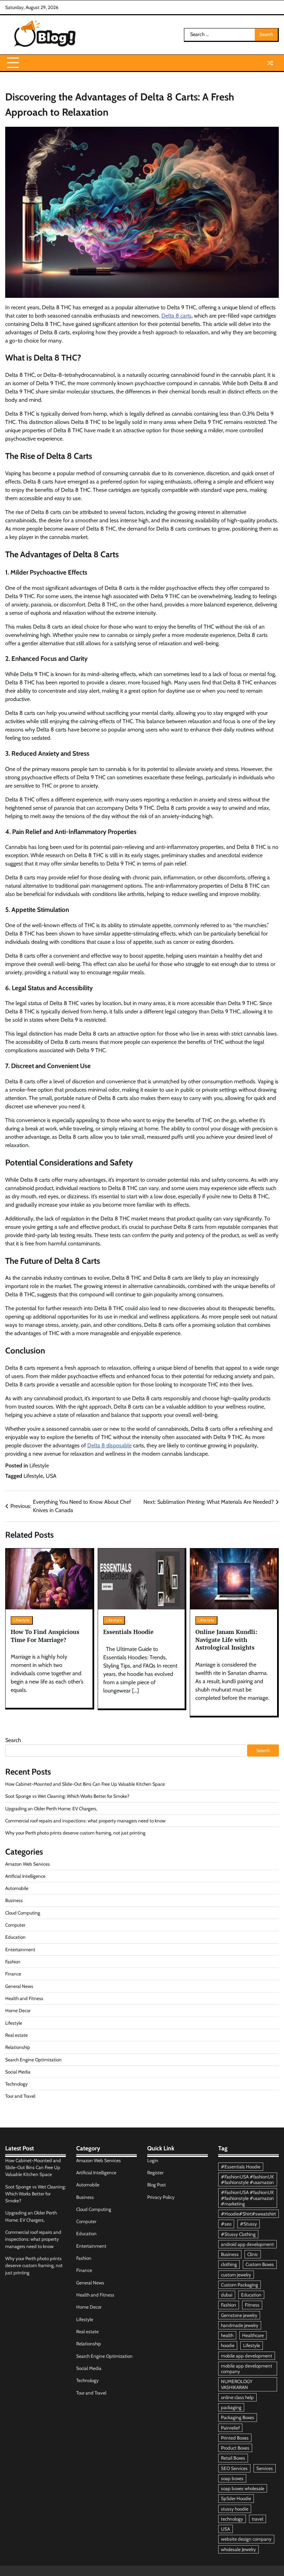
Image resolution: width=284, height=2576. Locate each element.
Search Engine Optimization (33, 2060)
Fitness (252, 2305)
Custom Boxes (260, 2264)
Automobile (17, 1888)
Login (153, 2160)
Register (155, 2173)
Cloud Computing (23, 1913)
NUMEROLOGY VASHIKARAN (237, 2384)
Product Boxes (235, 2448)
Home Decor (18, 2010)
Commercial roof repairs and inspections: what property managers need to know (85, 1821)
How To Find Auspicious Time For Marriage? (45, 1636)
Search (13, 1740)
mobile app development (247, 2356)
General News (19, 1986)
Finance (13, 1974)
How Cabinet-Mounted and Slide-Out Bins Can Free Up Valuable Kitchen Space (85, 1784)
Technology (16, 2084)
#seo (226, 2224)
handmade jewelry (240, 2325)
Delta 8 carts (176, 316)
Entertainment (20, 1949)
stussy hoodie (235, 2509)
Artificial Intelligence (25, 1876)
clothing (229, 2264)
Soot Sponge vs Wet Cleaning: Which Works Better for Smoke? (67, 1796)
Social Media (18, 2072)
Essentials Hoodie (128, 1632)
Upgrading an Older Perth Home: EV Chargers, (51, 1809)
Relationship (18, 2047)
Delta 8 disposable (109, 1445)
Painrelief (230, 2428)
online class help (237, 2397)
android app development (247, 2244)
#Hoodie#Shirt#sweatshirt (248, 2214)
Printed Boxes (235, 2438)
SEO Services (234, 2468)
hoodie (228, 2345)
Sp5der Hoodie (236, 2498)
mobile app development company (247, 2369)
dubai (227, 2295)
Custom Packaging (239, 2285)
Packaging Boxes (238, 2417)
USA (51, 1476)
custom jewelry (236, 2275)
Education (15, 1937)
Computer (15, 1925)
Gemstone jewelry (239, 2315)
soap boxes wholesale (243, 2488)
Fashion (13, 1962)
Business (14, 1900)
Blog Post (157, 2185)
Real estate (16, 2035)
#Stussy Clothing (238, 2234)
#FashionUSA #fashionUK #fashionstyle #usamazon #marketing (247, 2198)
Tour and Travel (20, 2096)
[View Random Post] (270, 63)
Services (265, 2468)
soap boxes (232, 2478)
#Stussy (248, 2224)
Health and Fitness (24, 1998)
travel (258, 2519)
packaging (231, 2407)
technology (232, 2519)
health (227, 2335)
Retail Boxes (233, 2458)
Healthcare (253, 2335)
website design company (246, 2539)
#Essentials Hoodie (241, 2167)
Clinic (253, 2254)
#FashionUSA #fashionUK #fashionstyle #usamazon (247, 2179)
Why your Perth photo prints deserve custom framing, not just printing (75, 1833)
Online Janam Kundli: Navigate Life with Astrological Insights (226, 1640)
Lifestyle (39, 1465)
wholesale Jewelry (238, 2549)
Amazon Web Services (28, 1864)
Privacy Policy (161, 2197)
